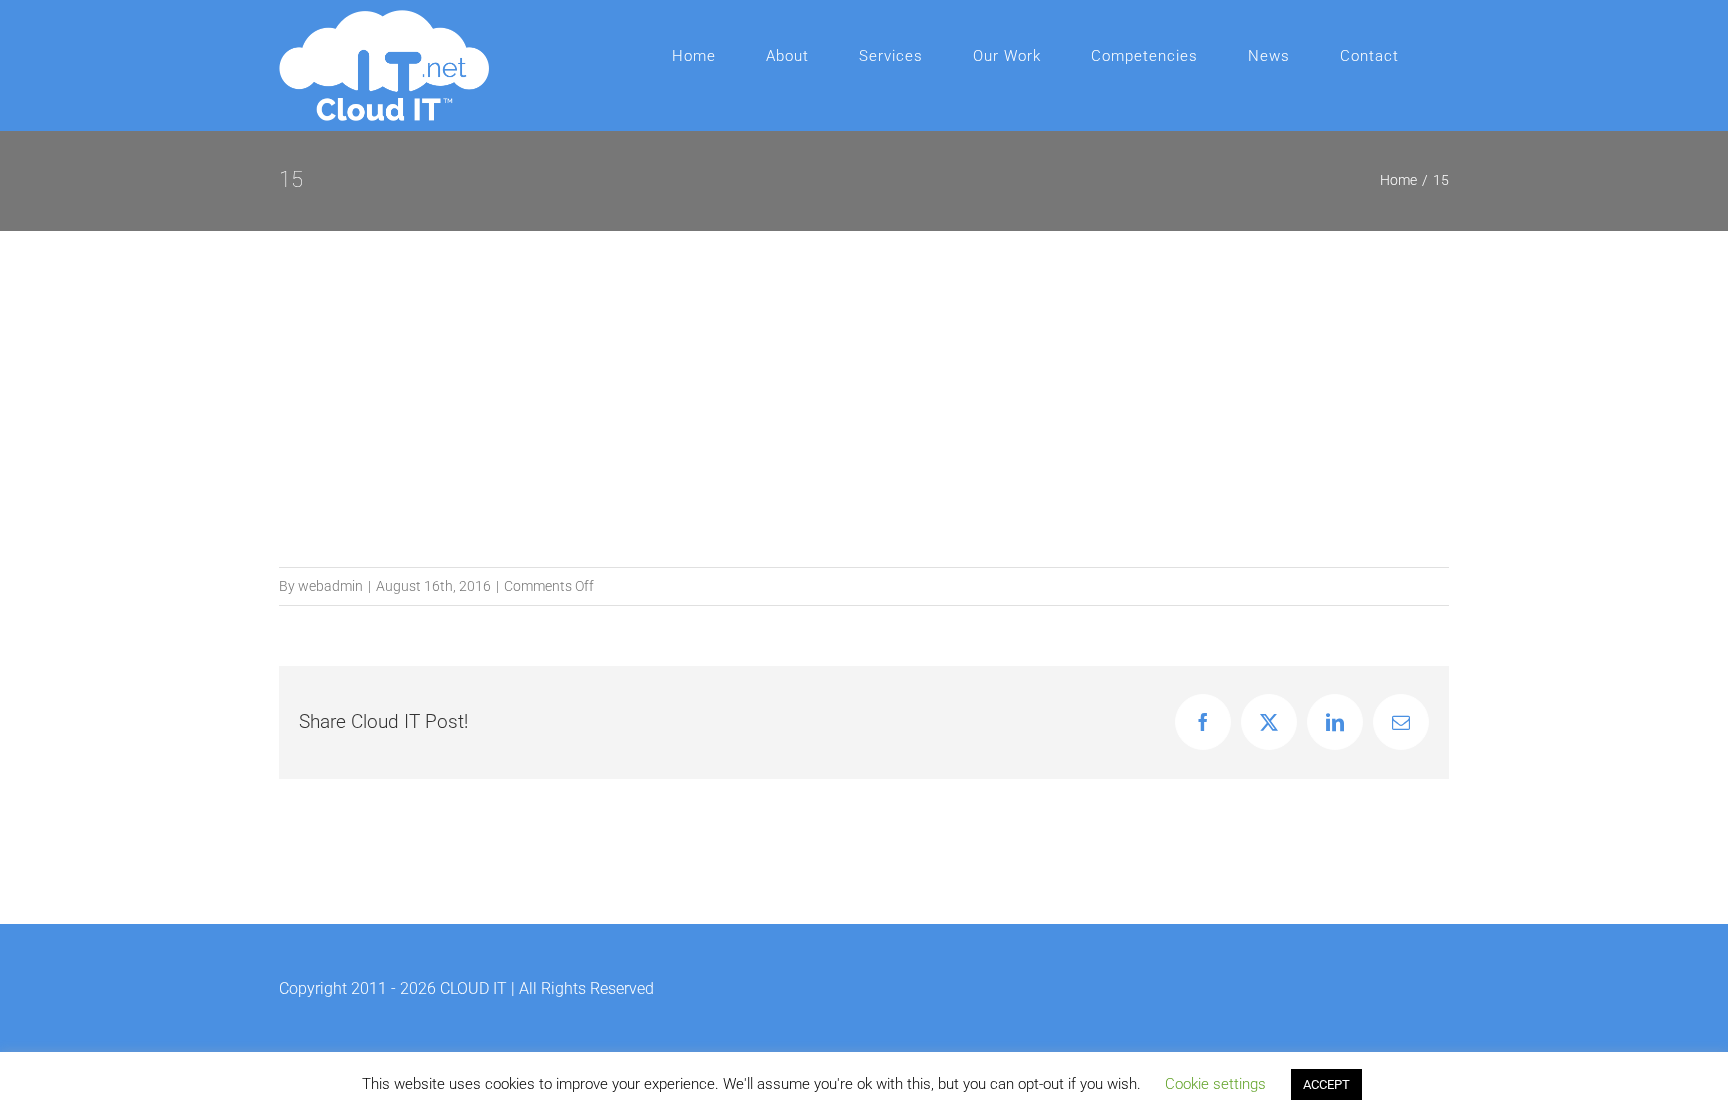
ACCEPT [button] (1326, 1084)
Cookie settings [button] (1215, 1084)
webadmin (330, 586)
